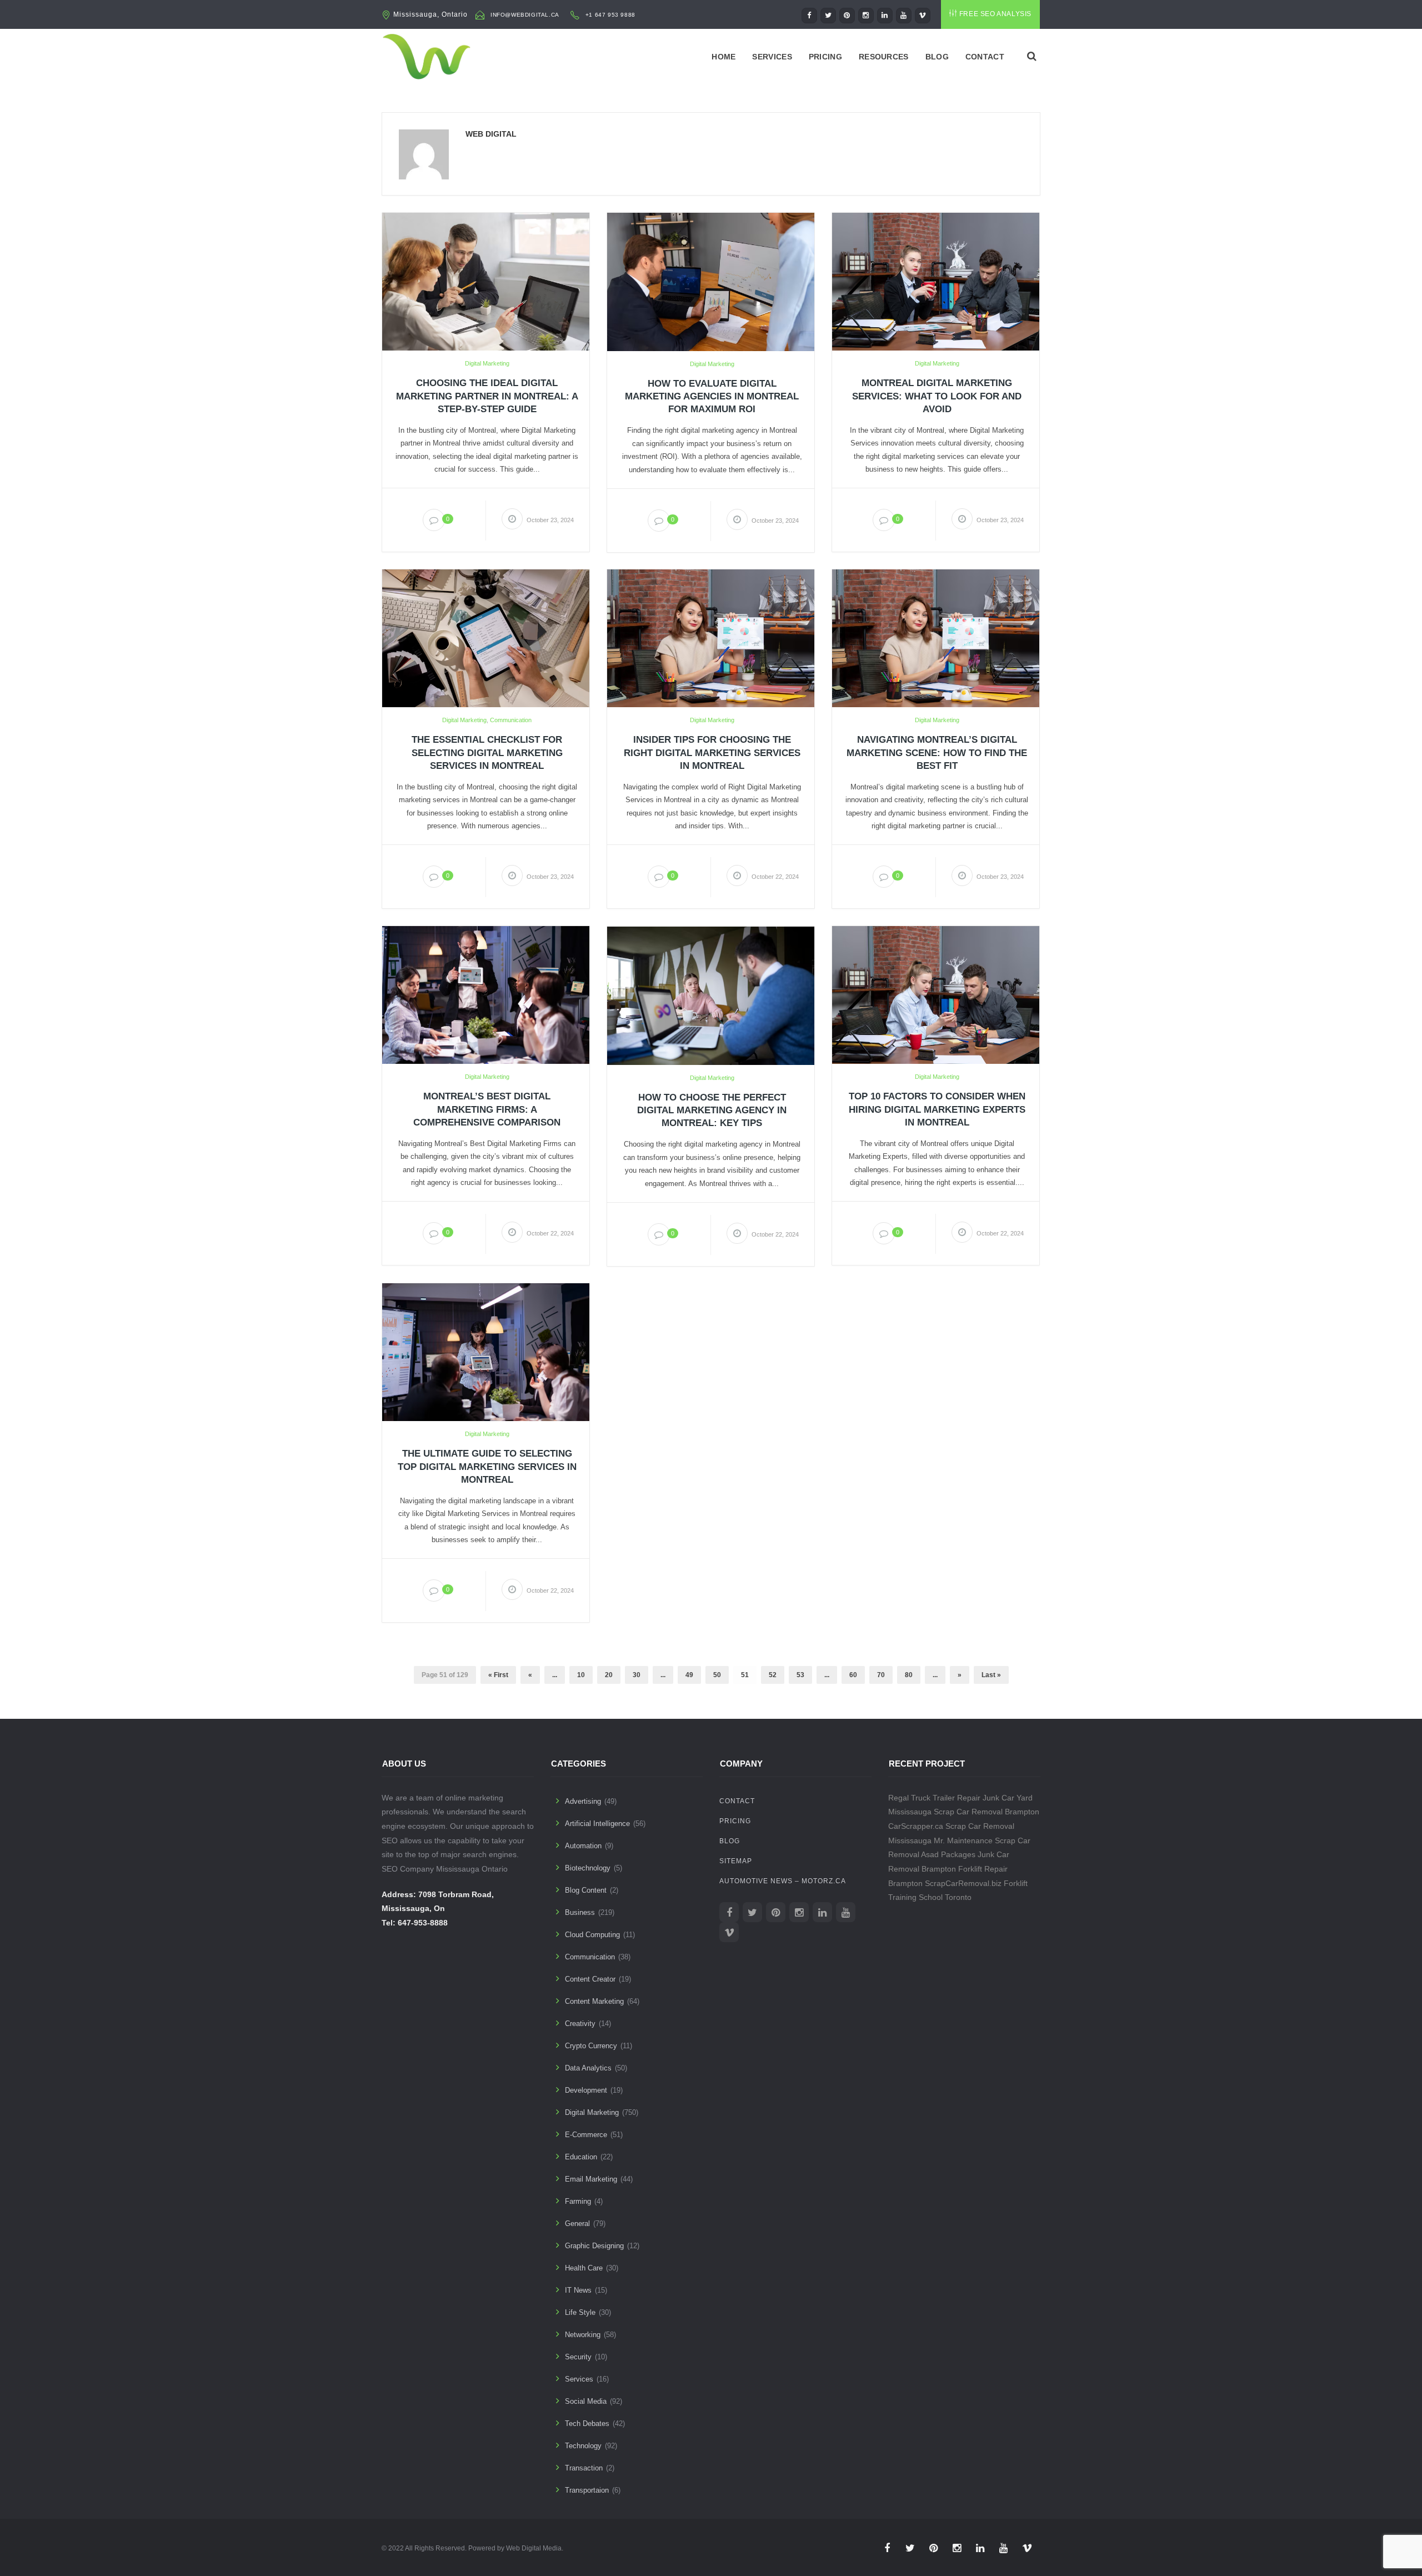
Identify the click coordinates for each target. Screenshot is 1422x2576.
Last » (991, 1675)
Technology (583, 2446)
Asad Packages (948, 1854)
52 (773, 1675)
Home (723, 57)
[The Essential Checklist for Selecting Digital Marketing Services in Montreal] (486, 638)
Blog (937, 57)
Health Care (584, 2268)
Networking (583, 2335)
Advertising (583, 1801)
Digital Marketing (487, 363)
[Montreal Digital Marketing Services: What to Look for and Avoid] (936, 281)
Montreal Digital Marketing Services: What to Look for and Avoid (937, 396)
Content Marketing (594, 2001)
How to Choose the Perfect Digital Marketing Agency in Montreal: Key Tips (712, 1110)
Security (578, 2357)
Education (581, 2157)
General (577, 2224)
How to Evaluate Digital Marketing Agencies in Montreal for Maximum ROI (712, 396)
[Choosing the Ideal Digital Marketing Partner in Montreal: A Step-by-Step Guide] (486, 281)
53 (800, 1675)
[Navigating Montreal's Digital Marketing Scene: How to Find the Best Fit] (936, 638)
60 (853, 1675)
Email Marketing (591, 2179)
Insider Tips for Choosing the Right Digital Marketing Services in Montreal (712, 752)
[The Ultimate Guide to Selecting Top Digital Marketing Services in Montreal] (486, 1352)
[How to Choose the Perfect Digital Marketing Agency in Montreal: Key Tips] (711, 995)
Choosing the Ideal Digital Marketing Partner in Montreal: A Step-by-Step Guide (487, 396)
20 (609, 1675)
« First (498, 1675)
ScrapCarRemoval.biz (963, 1883)
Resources (884, 57)
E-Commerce (586, 2135)
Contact (985, 57)
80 (909, 1675)
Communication (511, 720)
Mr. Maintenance (963, 1840)
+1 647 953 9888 (610, 15)
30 (637, 1675)
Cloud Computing (592, 1935)
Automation (583, 1846)
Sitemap (736, 1861)
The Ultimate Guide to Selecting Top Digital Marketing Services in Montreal (487, 1466)
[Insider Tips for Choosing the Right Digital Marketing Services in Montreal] (711, 638)
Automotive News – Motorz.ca (783, 1881)
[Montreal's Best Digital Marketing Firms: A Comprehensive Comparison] (486, 994)
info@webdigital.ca (525, 15)
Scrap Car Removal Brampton (987, 1812)
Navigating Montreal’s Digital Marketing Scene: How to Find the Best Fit (937, 752)
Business (580, 1912)
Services (772, 57)
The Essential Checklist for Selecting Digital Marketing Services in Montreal (487, 752)
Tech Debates (587, 2424)
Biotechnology (588, 1868)
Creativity (580, 2024)
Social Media (586, 2401)
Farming (578, 2201)
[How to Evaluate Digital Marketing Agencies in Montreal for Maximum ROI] (711, 281)
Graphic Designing (594, 2246)
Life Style (580, 2312)
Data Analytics (588, 2068)
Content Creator (590, 1979)
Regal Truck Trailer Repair (934, 1798)
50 (717, 1675)
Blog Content (586, 1890)
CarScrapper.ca (916, 1826)
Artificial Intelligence (597, 1824)
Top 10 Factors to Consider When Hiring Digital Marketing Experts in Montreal (937, 1109)
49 (689, 1675)
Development (586, 2090)
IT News (578, 2290)
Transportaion (587, 2490)
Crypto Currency (591, 2046)
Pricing (825, 57)
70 (881, 1675)
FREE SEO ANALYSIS (995, 14)
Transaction (584, 2468)
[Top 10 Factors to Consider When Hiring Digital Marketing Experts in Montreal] (936, 994)
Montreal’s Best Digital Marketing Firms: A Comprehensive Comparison (487, 1109)
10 (581, 1675)
